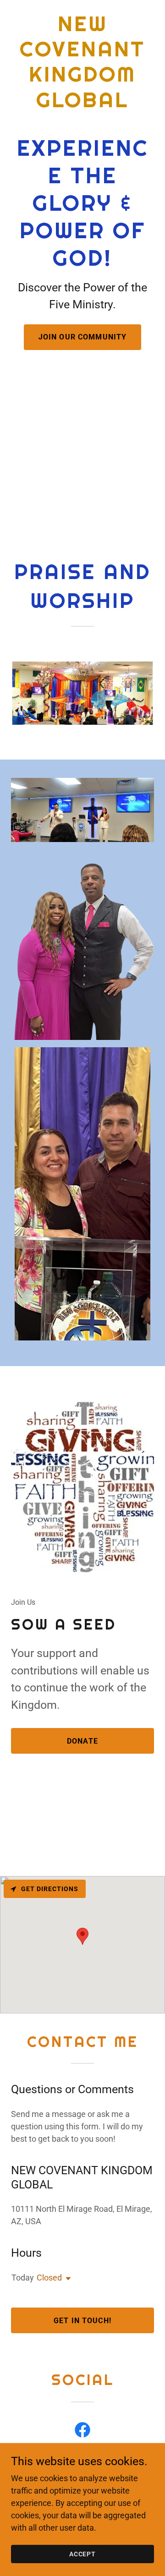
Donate (82, 1741)
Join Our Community (82, 337)
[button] (66, 2279)
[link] (82, 104)
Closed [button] (49, 2278)
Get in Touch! (82, 2321)
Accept (83, 2554)
